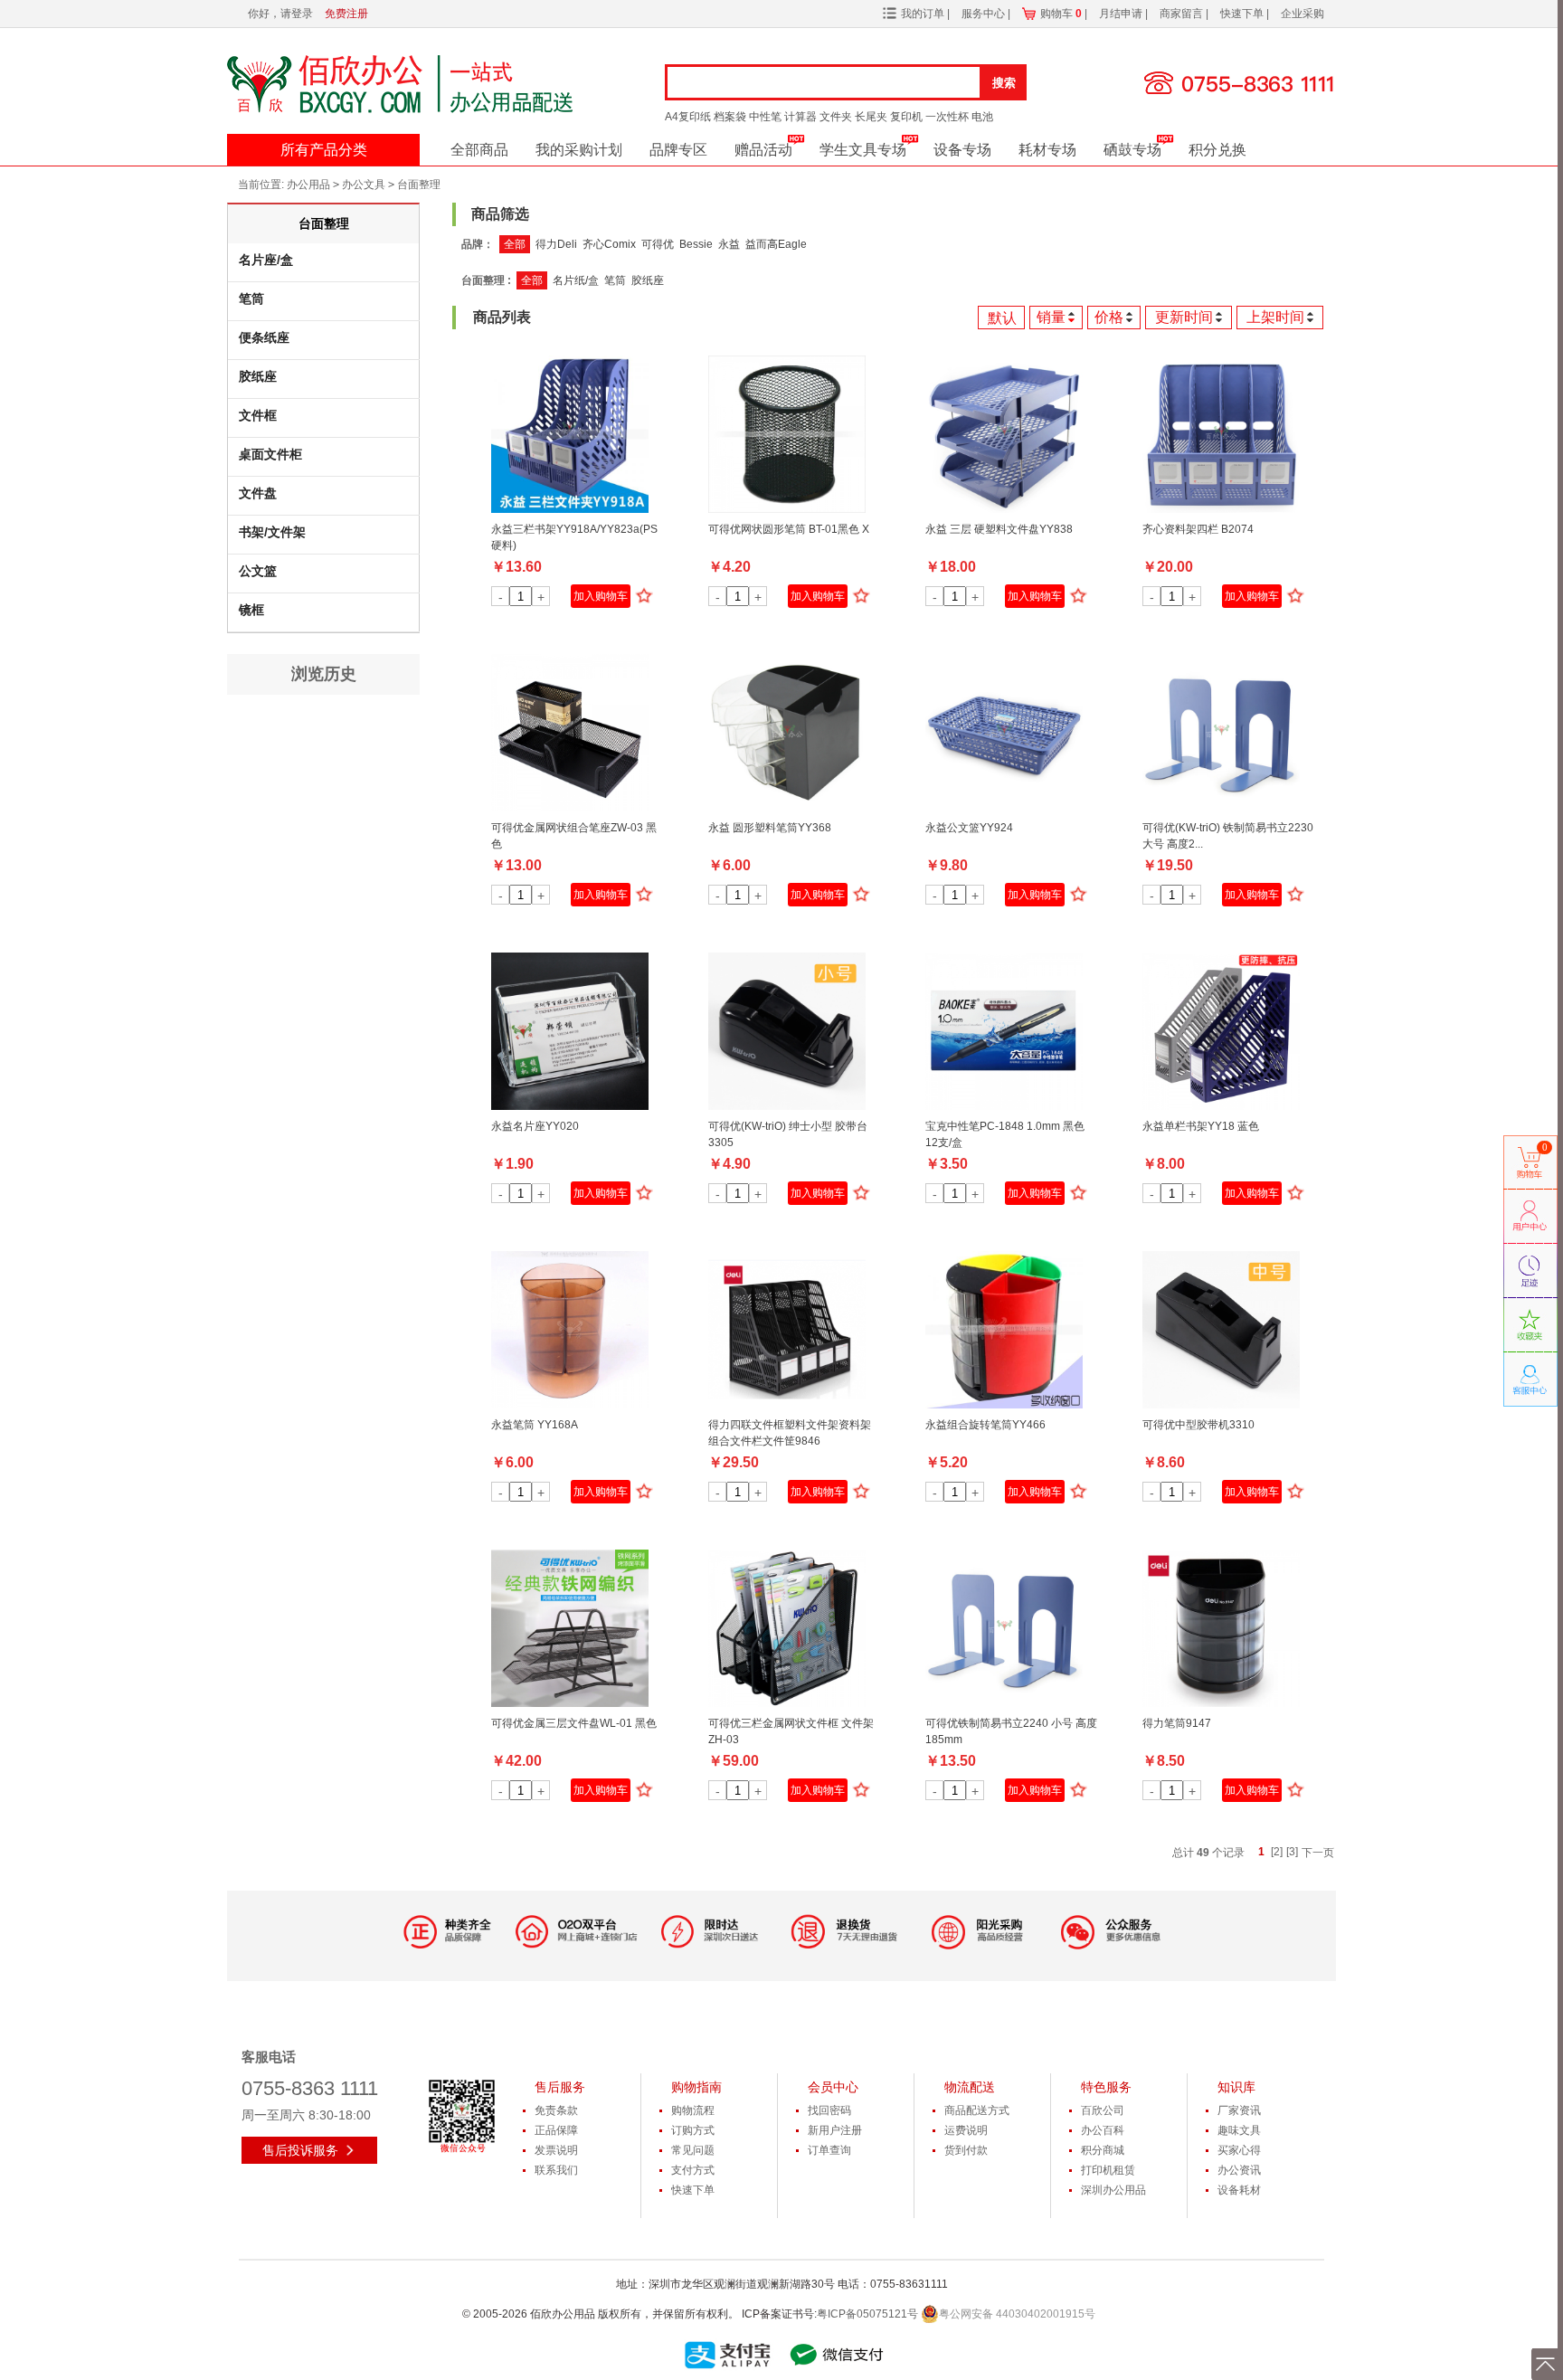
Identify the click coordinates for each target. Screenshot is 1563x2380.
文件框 (258, 415)
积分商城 (1103, 2150)
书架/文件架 (272, 532)
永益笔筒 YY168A (535, 1425)
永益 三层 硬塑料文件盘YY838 (999, 529)
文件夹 (836, 117)
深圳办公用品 (1113, 2190)
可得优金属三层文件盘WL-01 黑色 (574, 1723)
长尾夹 (871, 117)
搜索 (1004, 83)
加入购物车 (601, 596)
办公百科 (1103, 2130)
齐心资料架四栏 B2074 (1198, 529)
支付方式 (693, 2170)
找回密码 (829, 2110)
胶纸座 (258, 376)
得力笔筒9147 (1177, 1723)
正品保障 (556, 2130)
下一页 (1318, 1853)
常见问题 (693, 2150)
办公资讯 (1239, 2170)
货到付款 (966, 2150)
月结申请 (1122, 14)
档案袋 (730, 117)
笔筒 (251, 299)
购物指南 (696, 2087)
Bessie (696, 244)
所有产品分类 (324, 150)
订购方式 (693, 2130)
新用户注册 (835, 2130)
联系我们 (556, 2170)
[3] (1292, 1852)
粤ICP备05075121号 (867, 2314)
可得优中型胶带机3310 (1198, 1425)
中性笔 (765, 117)
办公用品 (308, 185)
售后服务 (560, 2087)
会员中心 (833, 2087)
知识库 (1236, 2087)
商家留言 (1183, 14)
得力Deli (556, 244)
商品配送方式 (977, 2110)
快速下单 (1243, 14)
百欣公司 (1103, 2110)
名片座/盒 (266, 260)
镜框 (251, 610)
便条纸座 (264, 337)
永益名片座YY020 (535, 1126)
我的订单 (923, 14)
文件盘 (258, 493)
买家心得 (1239, 2150)
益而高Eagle (776, 244)
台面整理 (419, 185)
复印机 (906, 117)
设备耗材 (1239, 2190)
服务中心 (985, 14)
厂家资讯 (1239, 2110)
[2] (1277, 1852)
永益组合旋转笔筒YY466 (985, 1425)
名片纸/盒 (576, 280)
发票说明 (556, 2150)
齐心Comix (609, 244)
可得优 (658, 244)
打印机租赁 (1108, 2170)
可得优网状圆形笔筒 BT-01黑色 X (789, 529)
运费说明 (966, 2130)
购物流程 (693, 2110)
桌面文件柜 (270, 454)
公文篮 (258, 571)
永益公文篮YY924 (969, 828)
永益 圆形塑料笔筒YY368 (770, 828)
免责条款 (556, 2110)
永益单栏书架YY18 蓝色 (1201, 1126)
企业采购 (1302, 14)
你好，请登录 (280, 14)
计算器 (800, 117)
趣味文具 (1239, 2130)
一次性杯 (947, 117)
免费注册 (346, 14)
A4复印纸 (688, 117)
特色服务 (1106, 2087)
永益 (729, 244)
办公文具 (364, 185)
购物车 (1061, 14)
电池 (982, 117)
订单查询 (829, 2150)
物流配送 (970, 2087)
